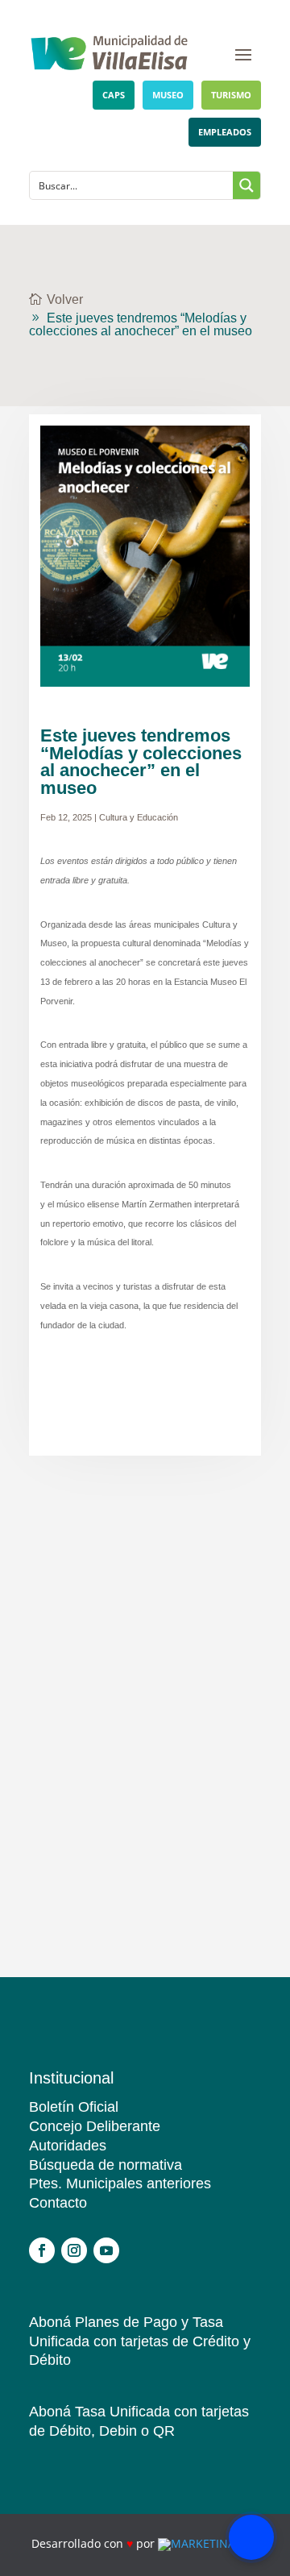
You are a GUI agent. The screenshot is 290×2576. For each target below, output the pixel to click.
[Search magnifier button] (246, 185)
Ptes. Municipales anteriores (120, 2183)
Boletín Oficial (74, 2107)
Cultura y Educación (139, 817)
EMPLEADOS (225, 132)
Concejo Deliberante (95, 2126)
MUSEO (168, 95)
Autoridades (68, 2146)
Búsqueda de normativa (106, 2165)
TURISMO (231, 95)
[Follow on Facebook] (42, 2250)
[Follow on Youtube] (106, 2250)
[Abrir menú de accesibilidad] (251, 2537)
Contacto (58, 2203)
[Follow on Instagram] (74, 2250)
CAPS (114, 95)
